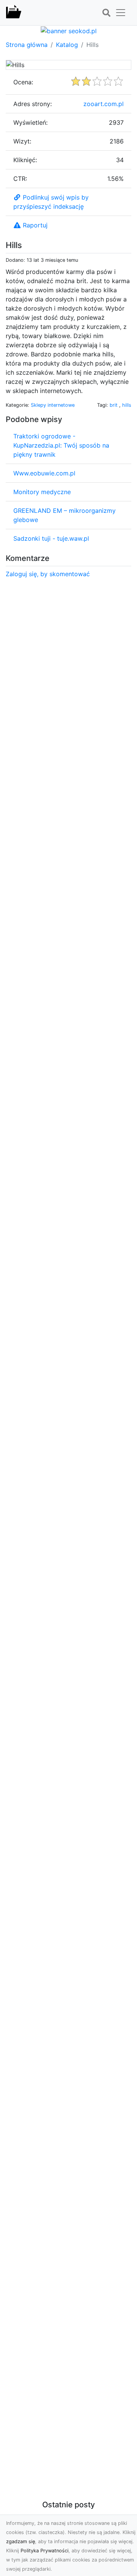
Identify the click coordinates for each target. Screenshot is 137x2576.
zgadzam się (21, 2541)
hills (127, 405)
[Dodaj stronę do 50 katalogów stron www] (69, 30)
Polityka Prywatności (45, 2551)
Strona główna (27, 45)
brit (114, 405)
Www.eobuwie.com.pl (44, 473)
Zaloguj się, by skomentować (48, 574)
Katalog (67, 45)
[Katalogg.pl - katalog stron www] (14, 13)
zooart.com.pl (104, 104)
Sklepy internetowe (53, 405)
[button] (106, 13)
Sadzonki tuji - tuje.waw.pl (51, 538)
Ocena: (23, 82)
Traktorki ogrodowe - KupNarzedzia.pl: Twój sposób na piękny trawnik (61, 445)
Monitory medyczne (42, 492)
